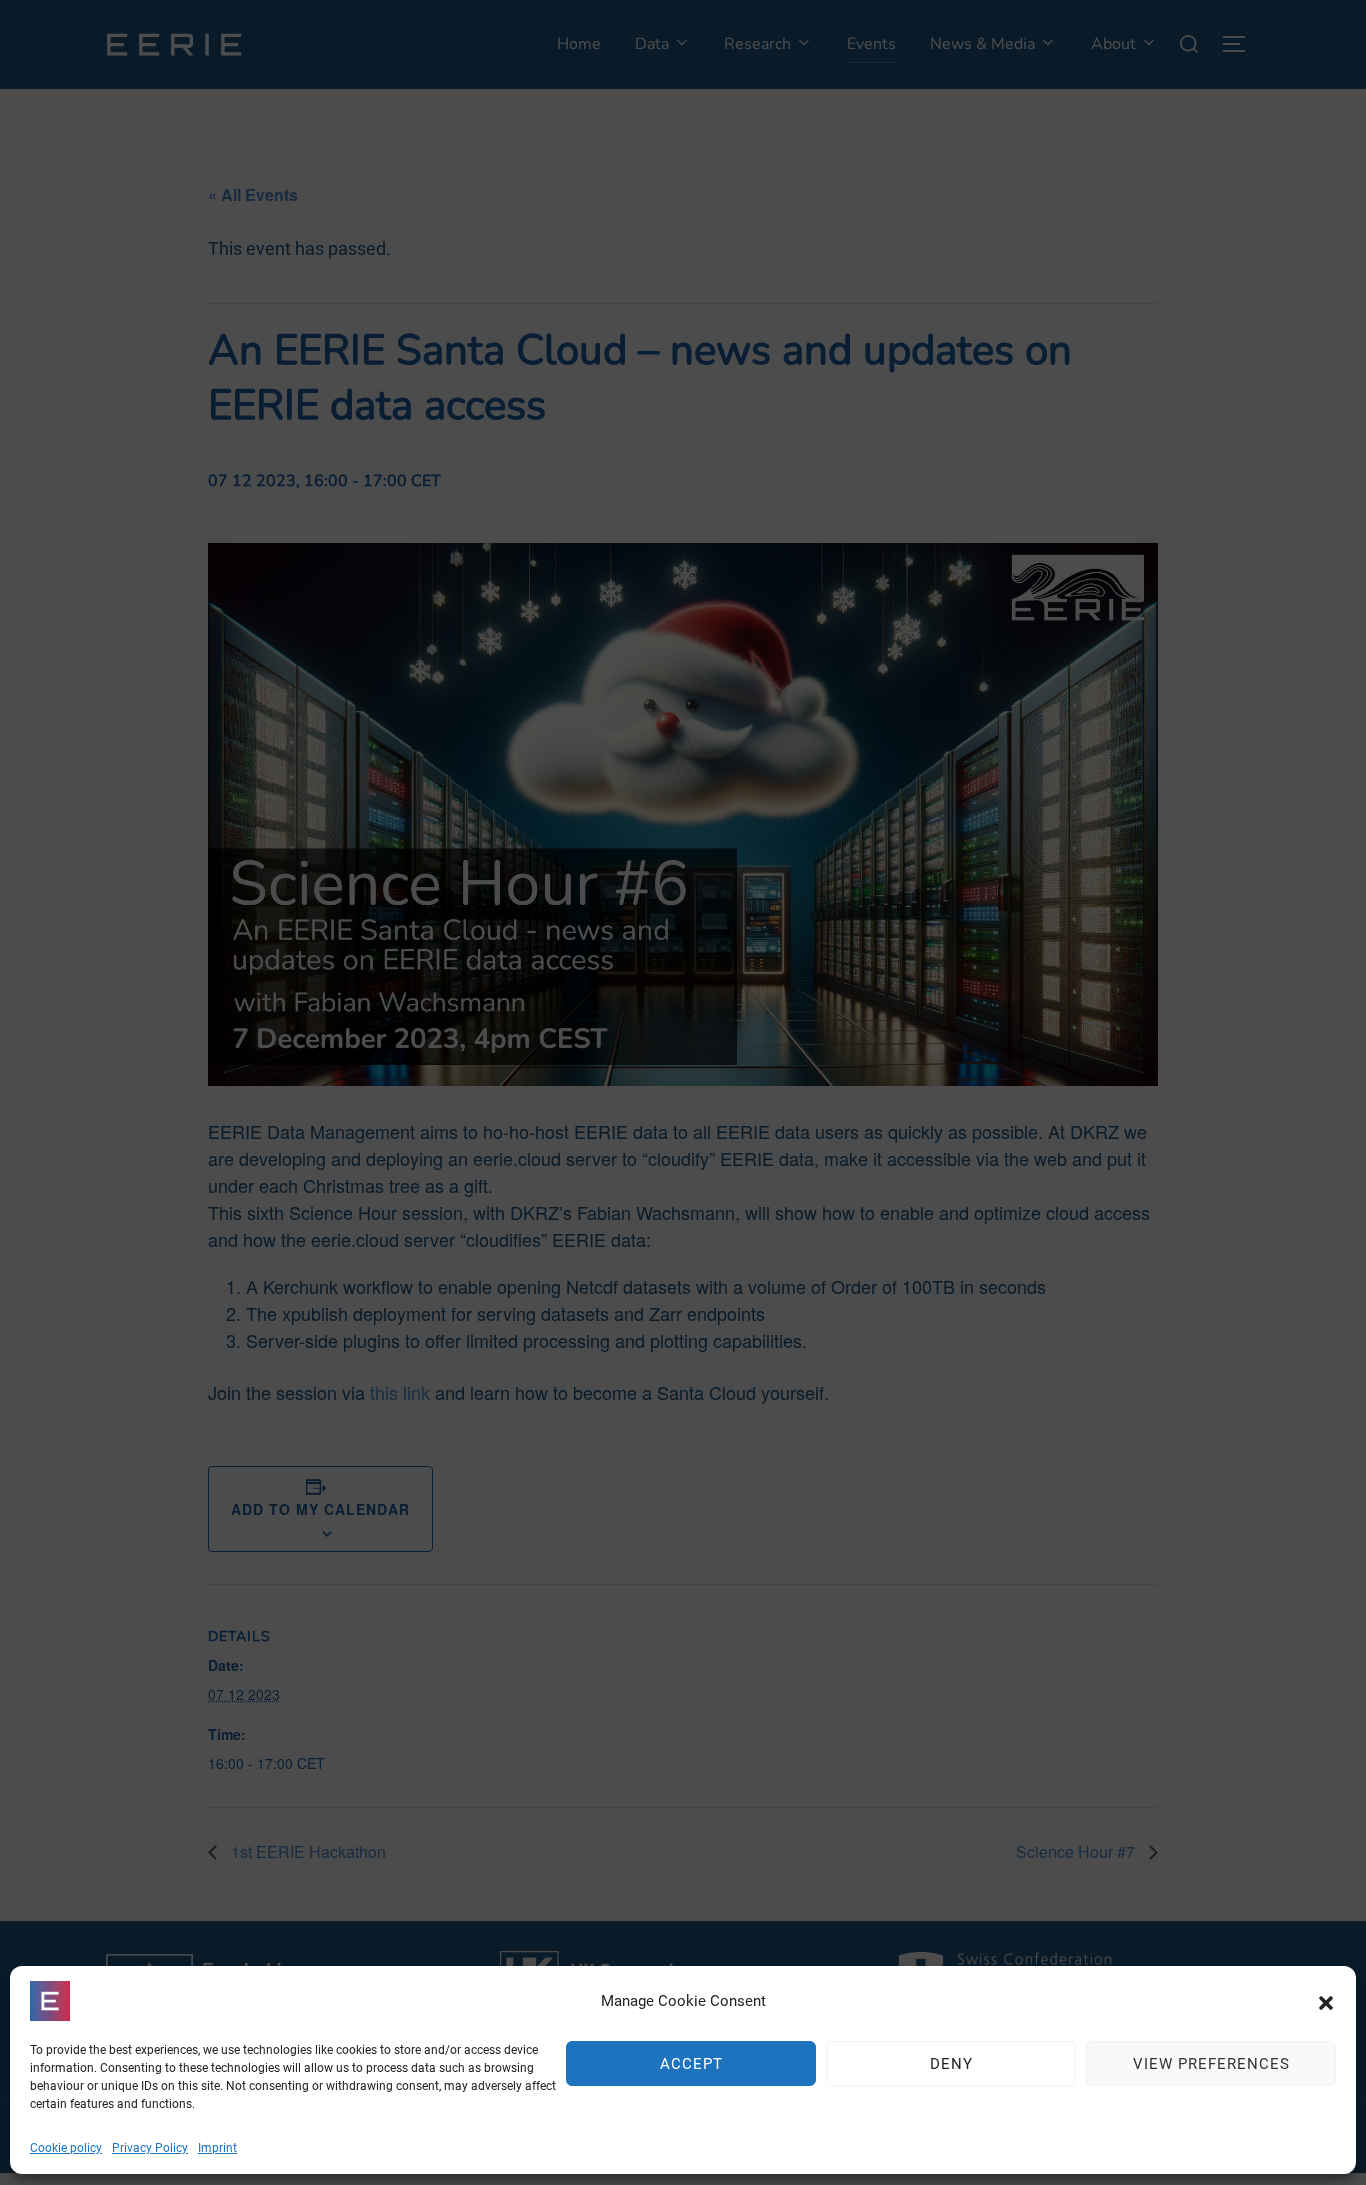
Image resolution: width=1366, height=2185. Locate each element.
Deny (951, 2064)
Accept (691, 2064)
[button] (1326, 2001)
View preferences (1211, 2064)
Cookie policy (66, 2148)
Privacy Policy (150, 2148)
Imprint (217, 2148)
